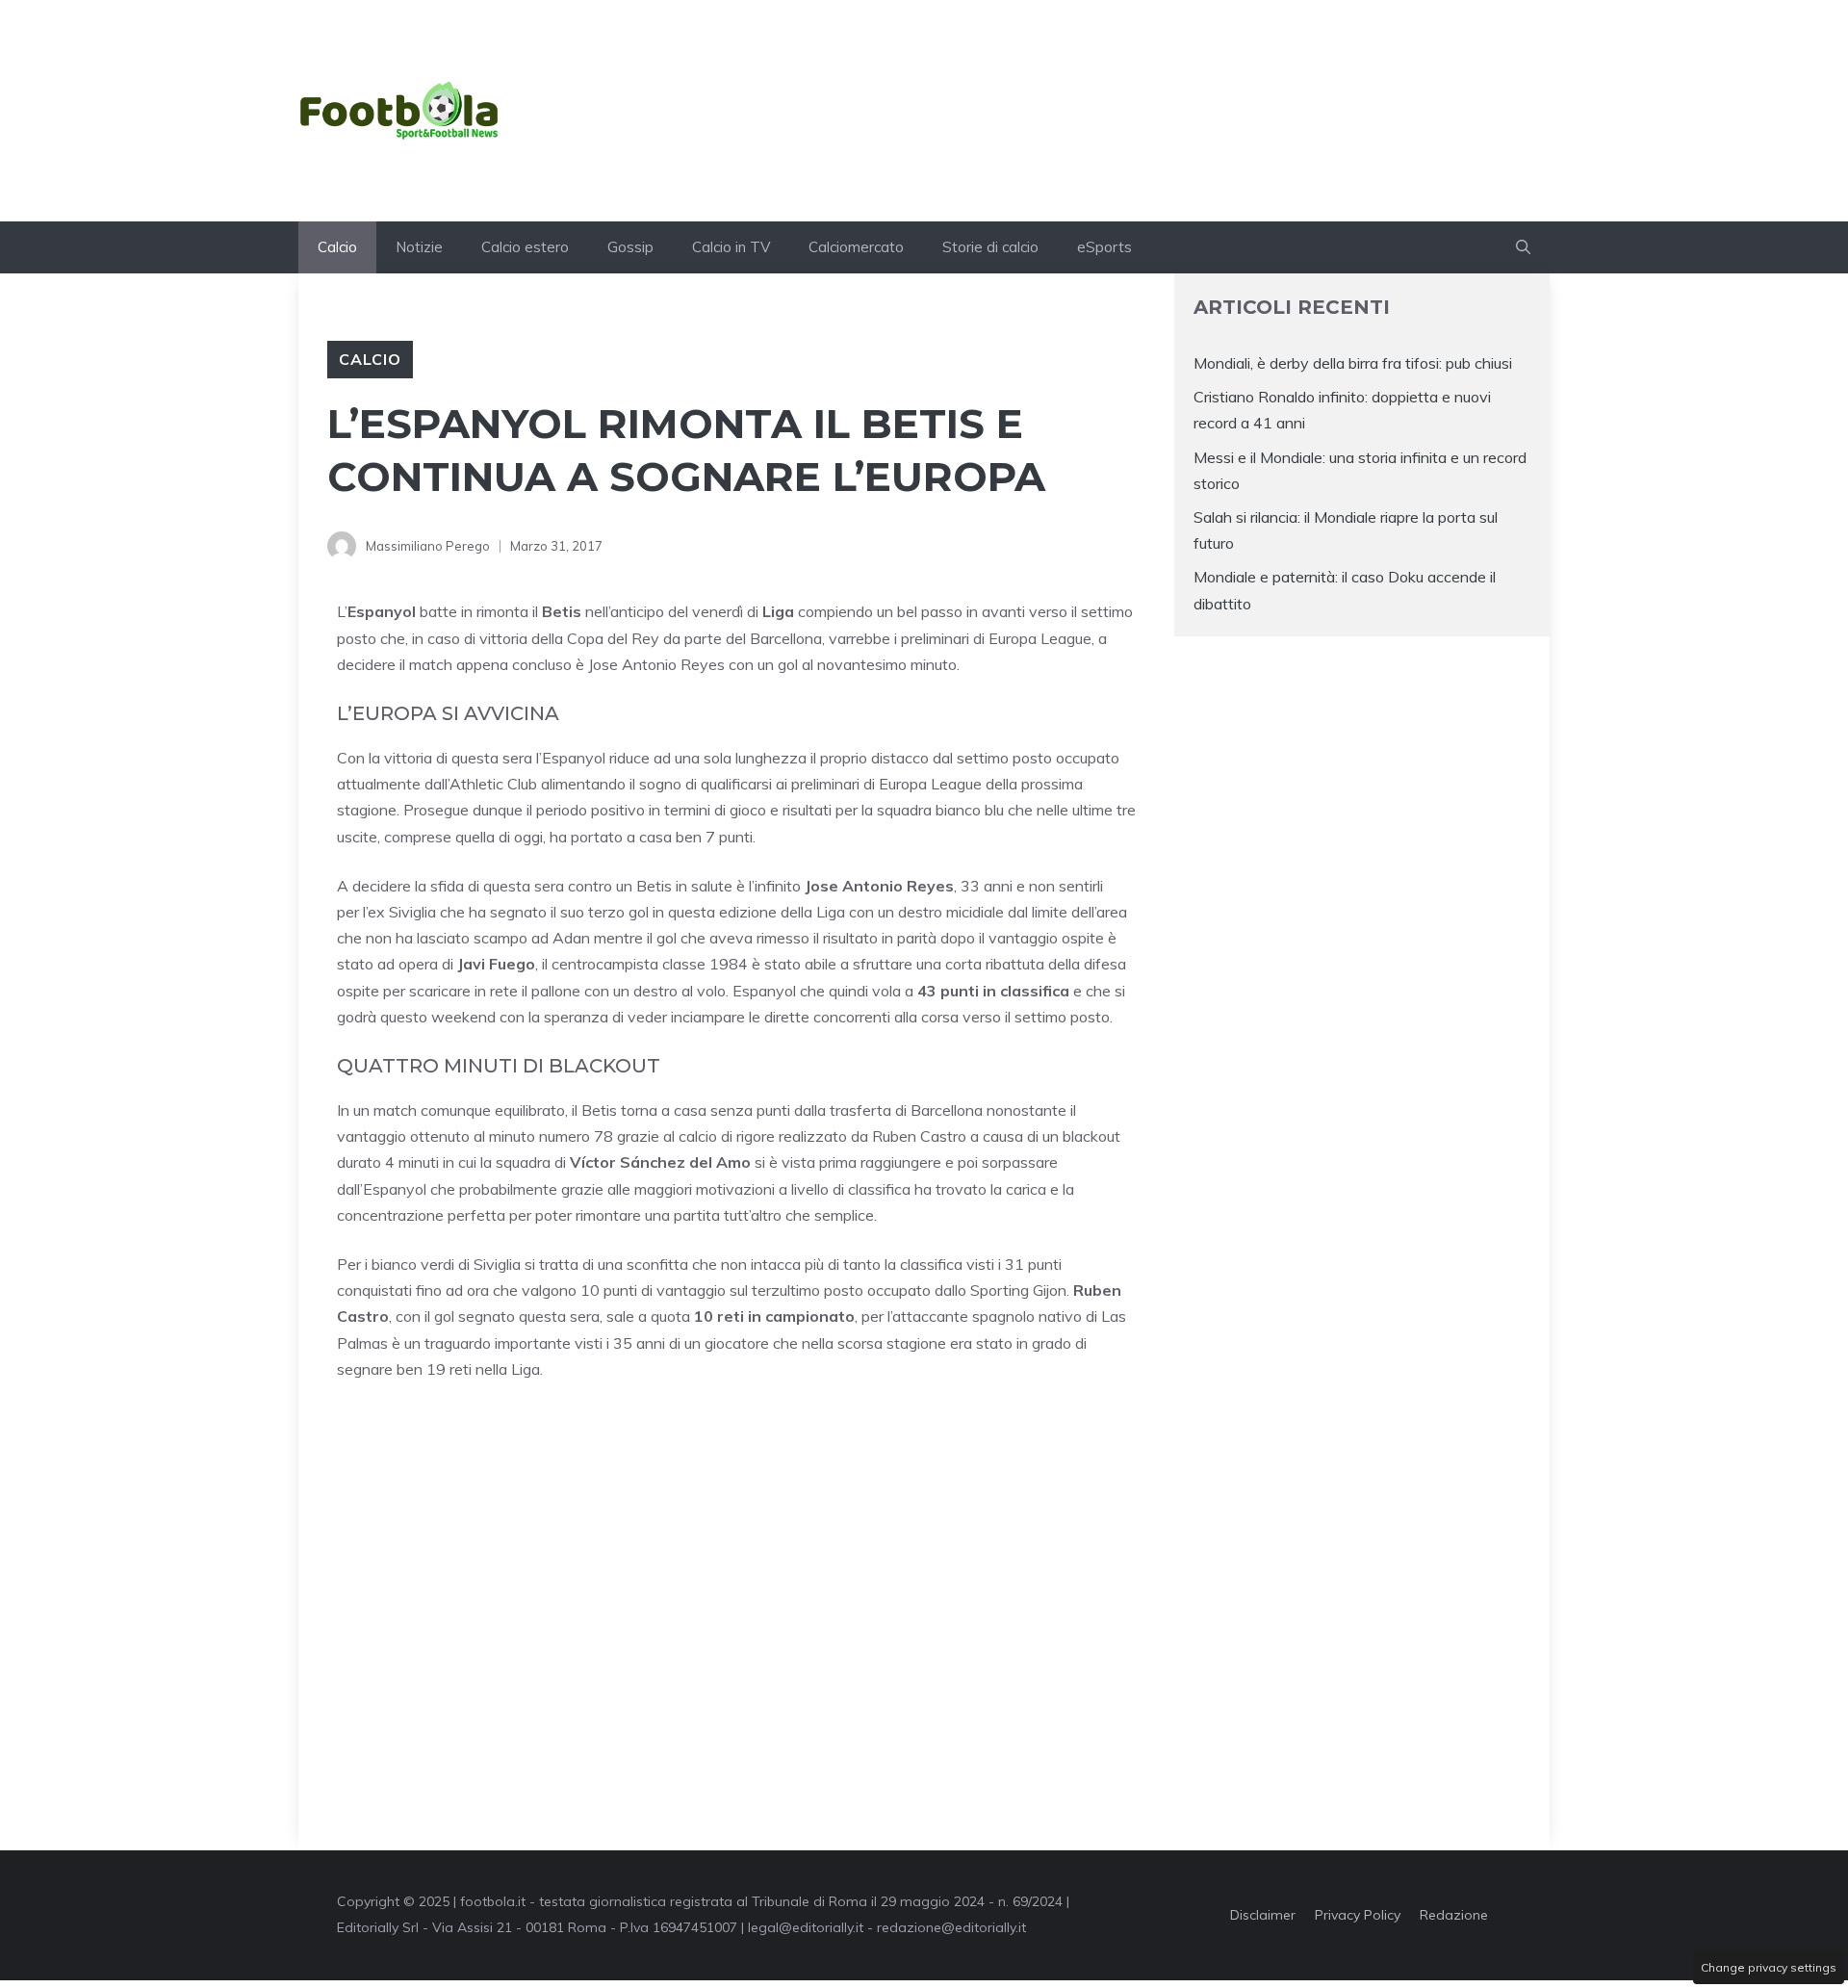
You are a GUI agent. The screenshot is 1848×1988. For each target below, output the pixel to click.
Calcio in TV (731, 247)
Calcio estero (525, 247)
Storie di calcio (990, 247)
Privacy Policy (1358, 1915)
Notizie (419, 247)
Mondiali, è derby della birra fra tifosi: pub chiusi (1353, 363)
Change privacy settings (1769, 1967)
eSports (1104, 247)
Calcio (337, 247)
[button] (1523, 247)
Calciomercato (856, 247)
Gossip (630, 247)
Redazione (1454, 1915)
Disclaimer (1263, 1915)
